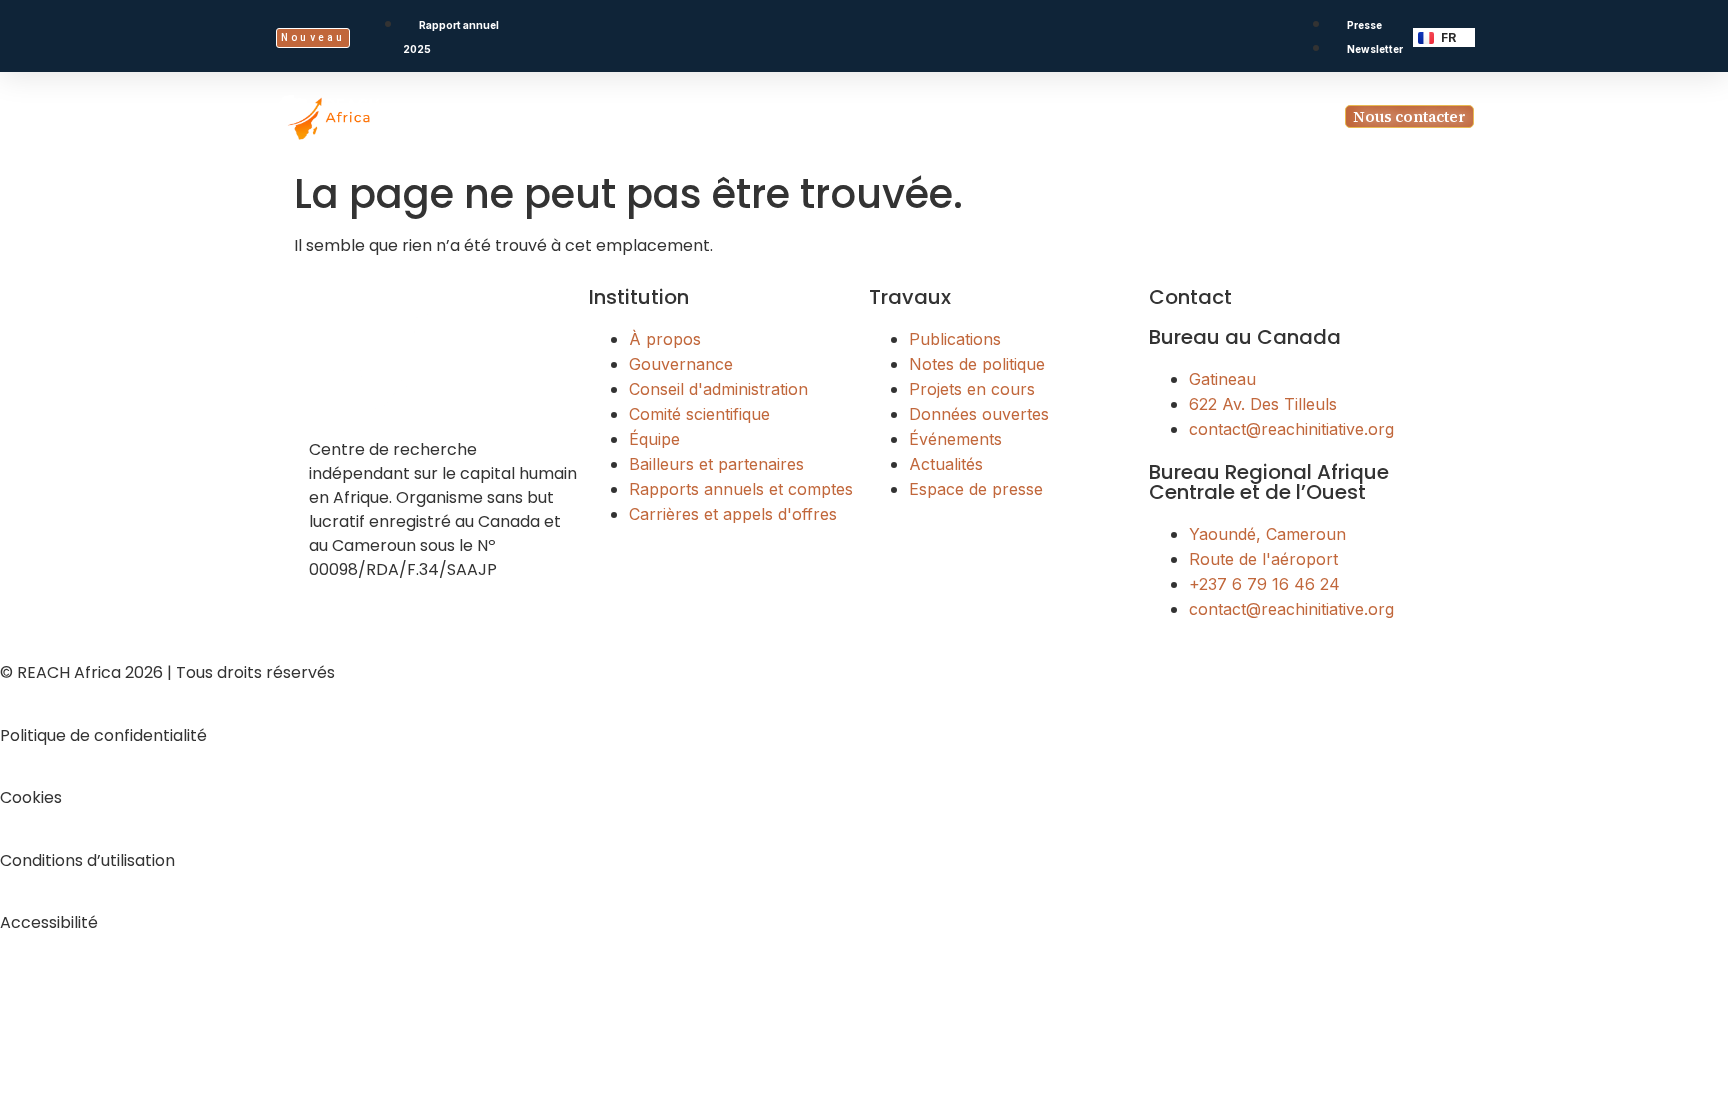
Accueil (532, 117)
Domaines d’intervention (876, 117)
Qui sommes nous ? (658, 117)
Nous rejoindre (1214, 117)
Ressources (1065, 117)
